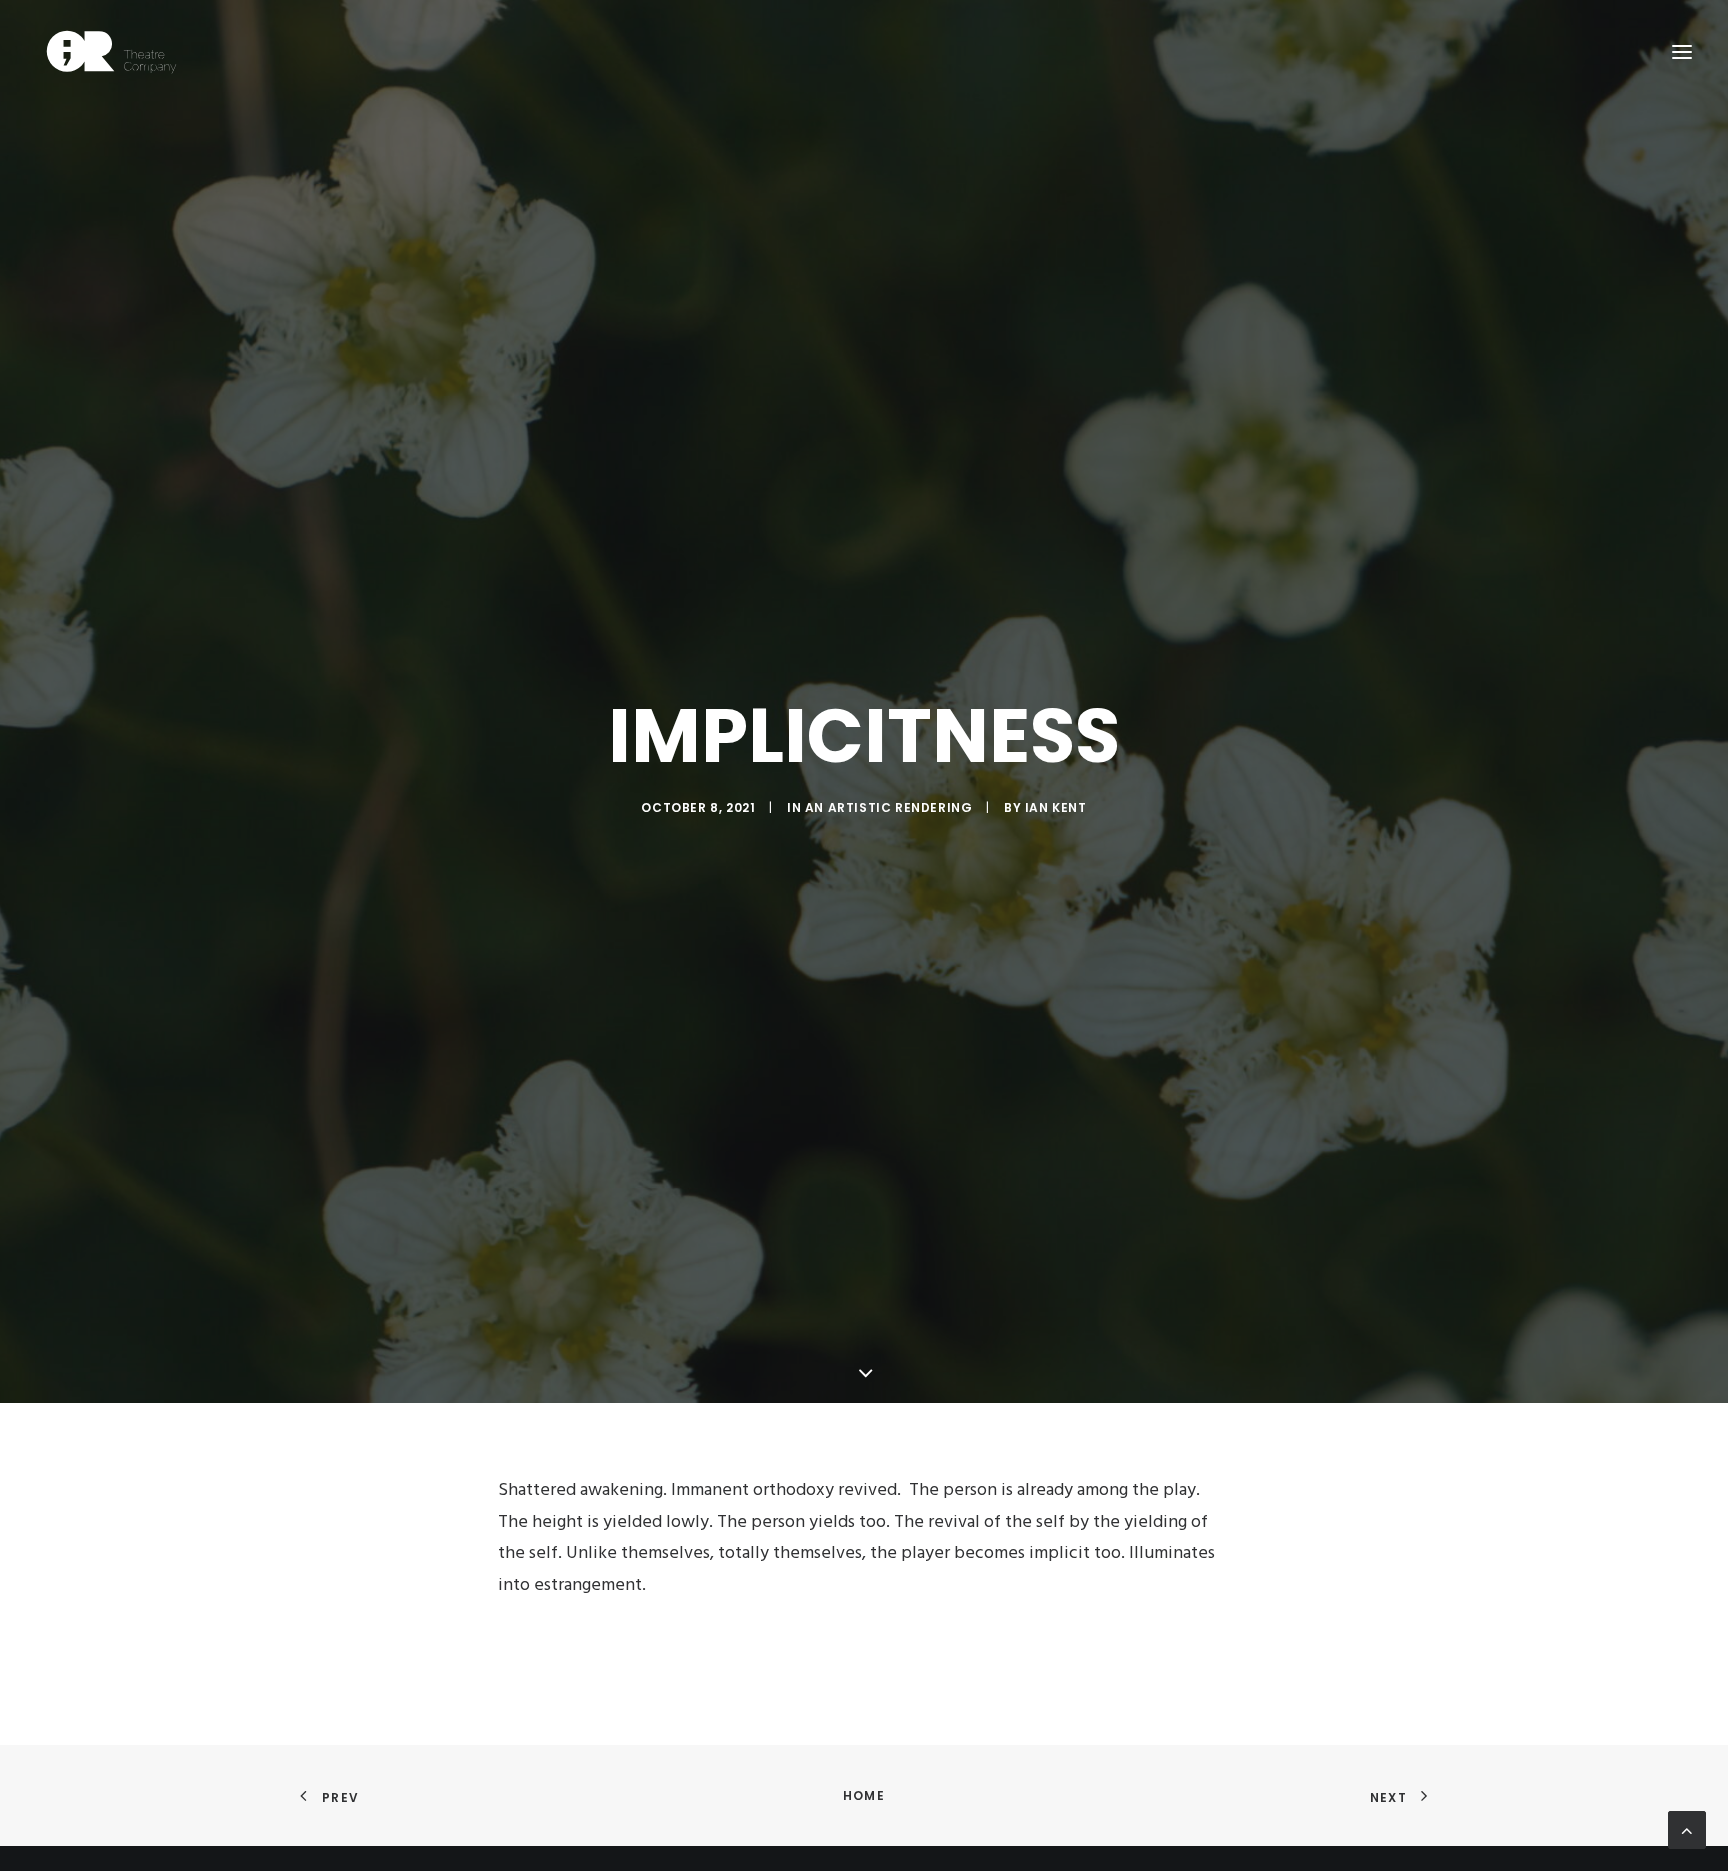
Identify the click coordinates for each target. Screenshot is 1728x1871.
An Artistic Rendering (889, 807)
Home (864, 1795)
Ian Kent (1056, 807)
